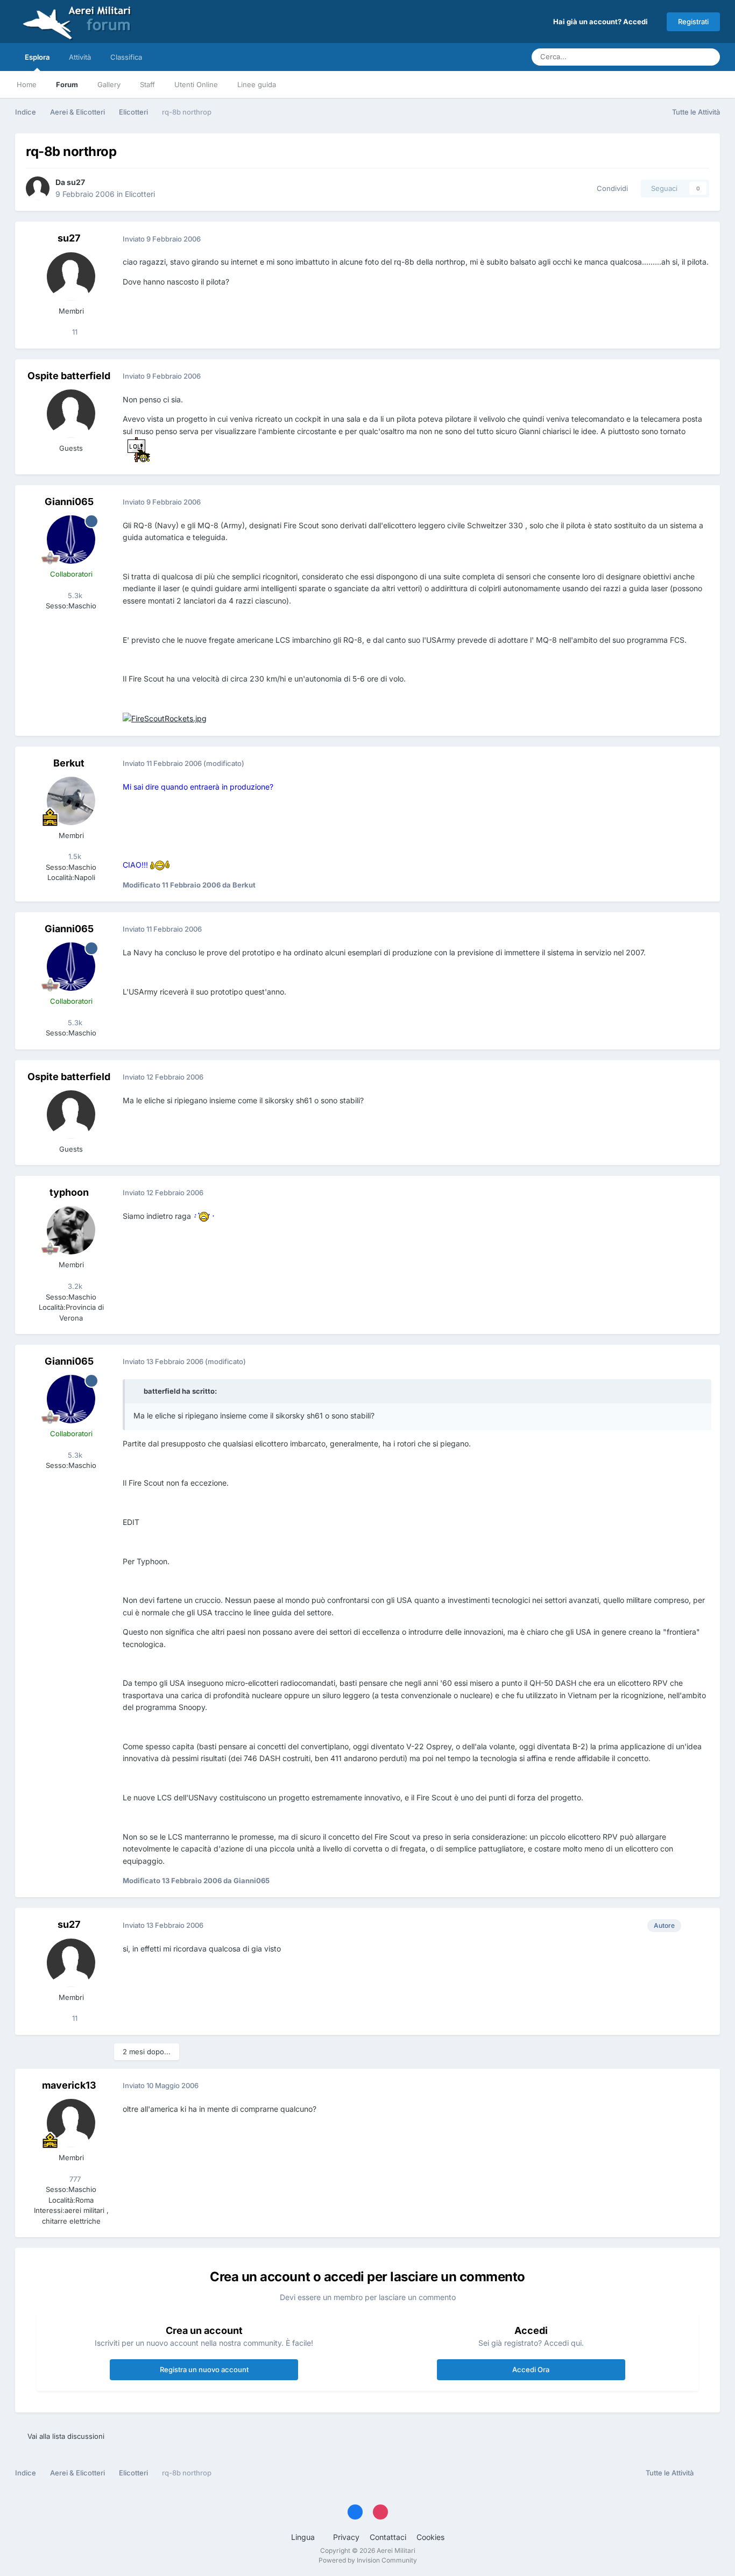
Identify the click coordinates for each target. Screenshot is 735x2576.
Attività (80, 57)
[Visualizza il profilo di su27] (38, 188)
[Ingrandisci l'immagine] (136, 449)
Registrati (693, 22)
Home (27, 84)
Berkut (69, 763)
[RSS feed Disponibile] (709, 2473)
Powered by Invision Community (368, 2560)
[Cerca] (709, 57)
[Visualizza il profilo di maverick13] (71, 2123)
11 (74, 332)
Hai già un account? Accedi (602, 22)
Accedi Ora (531, 2369)
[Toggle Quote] (138, 1391)
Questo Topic (663, 57)
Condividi (610, 188)
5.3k (74, 595)
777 (74, 2179)
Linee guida (257, 84)
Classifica (126, 57)
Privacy (346, 2537)
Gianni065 (69, 502)
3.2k (74, 1286)
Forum (67, 84)
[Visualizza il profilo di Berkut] (71, 801)
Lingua (304, 2537)
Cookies (430, 2537)
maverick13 (69, 2085)
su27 (76, 182)
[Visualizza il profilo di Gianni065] (71, 540)
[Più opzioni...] (701, 239)
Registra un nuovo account (204, 2369)
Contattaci (388, 2537)
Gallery (109, 84)
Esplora (37, 57)
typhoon (69, 1192)
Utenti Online (196, 84)
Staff (147, 84)
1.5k (74, 856)
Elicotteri (140, 194)
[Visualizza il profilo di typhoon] (71, 1230)
